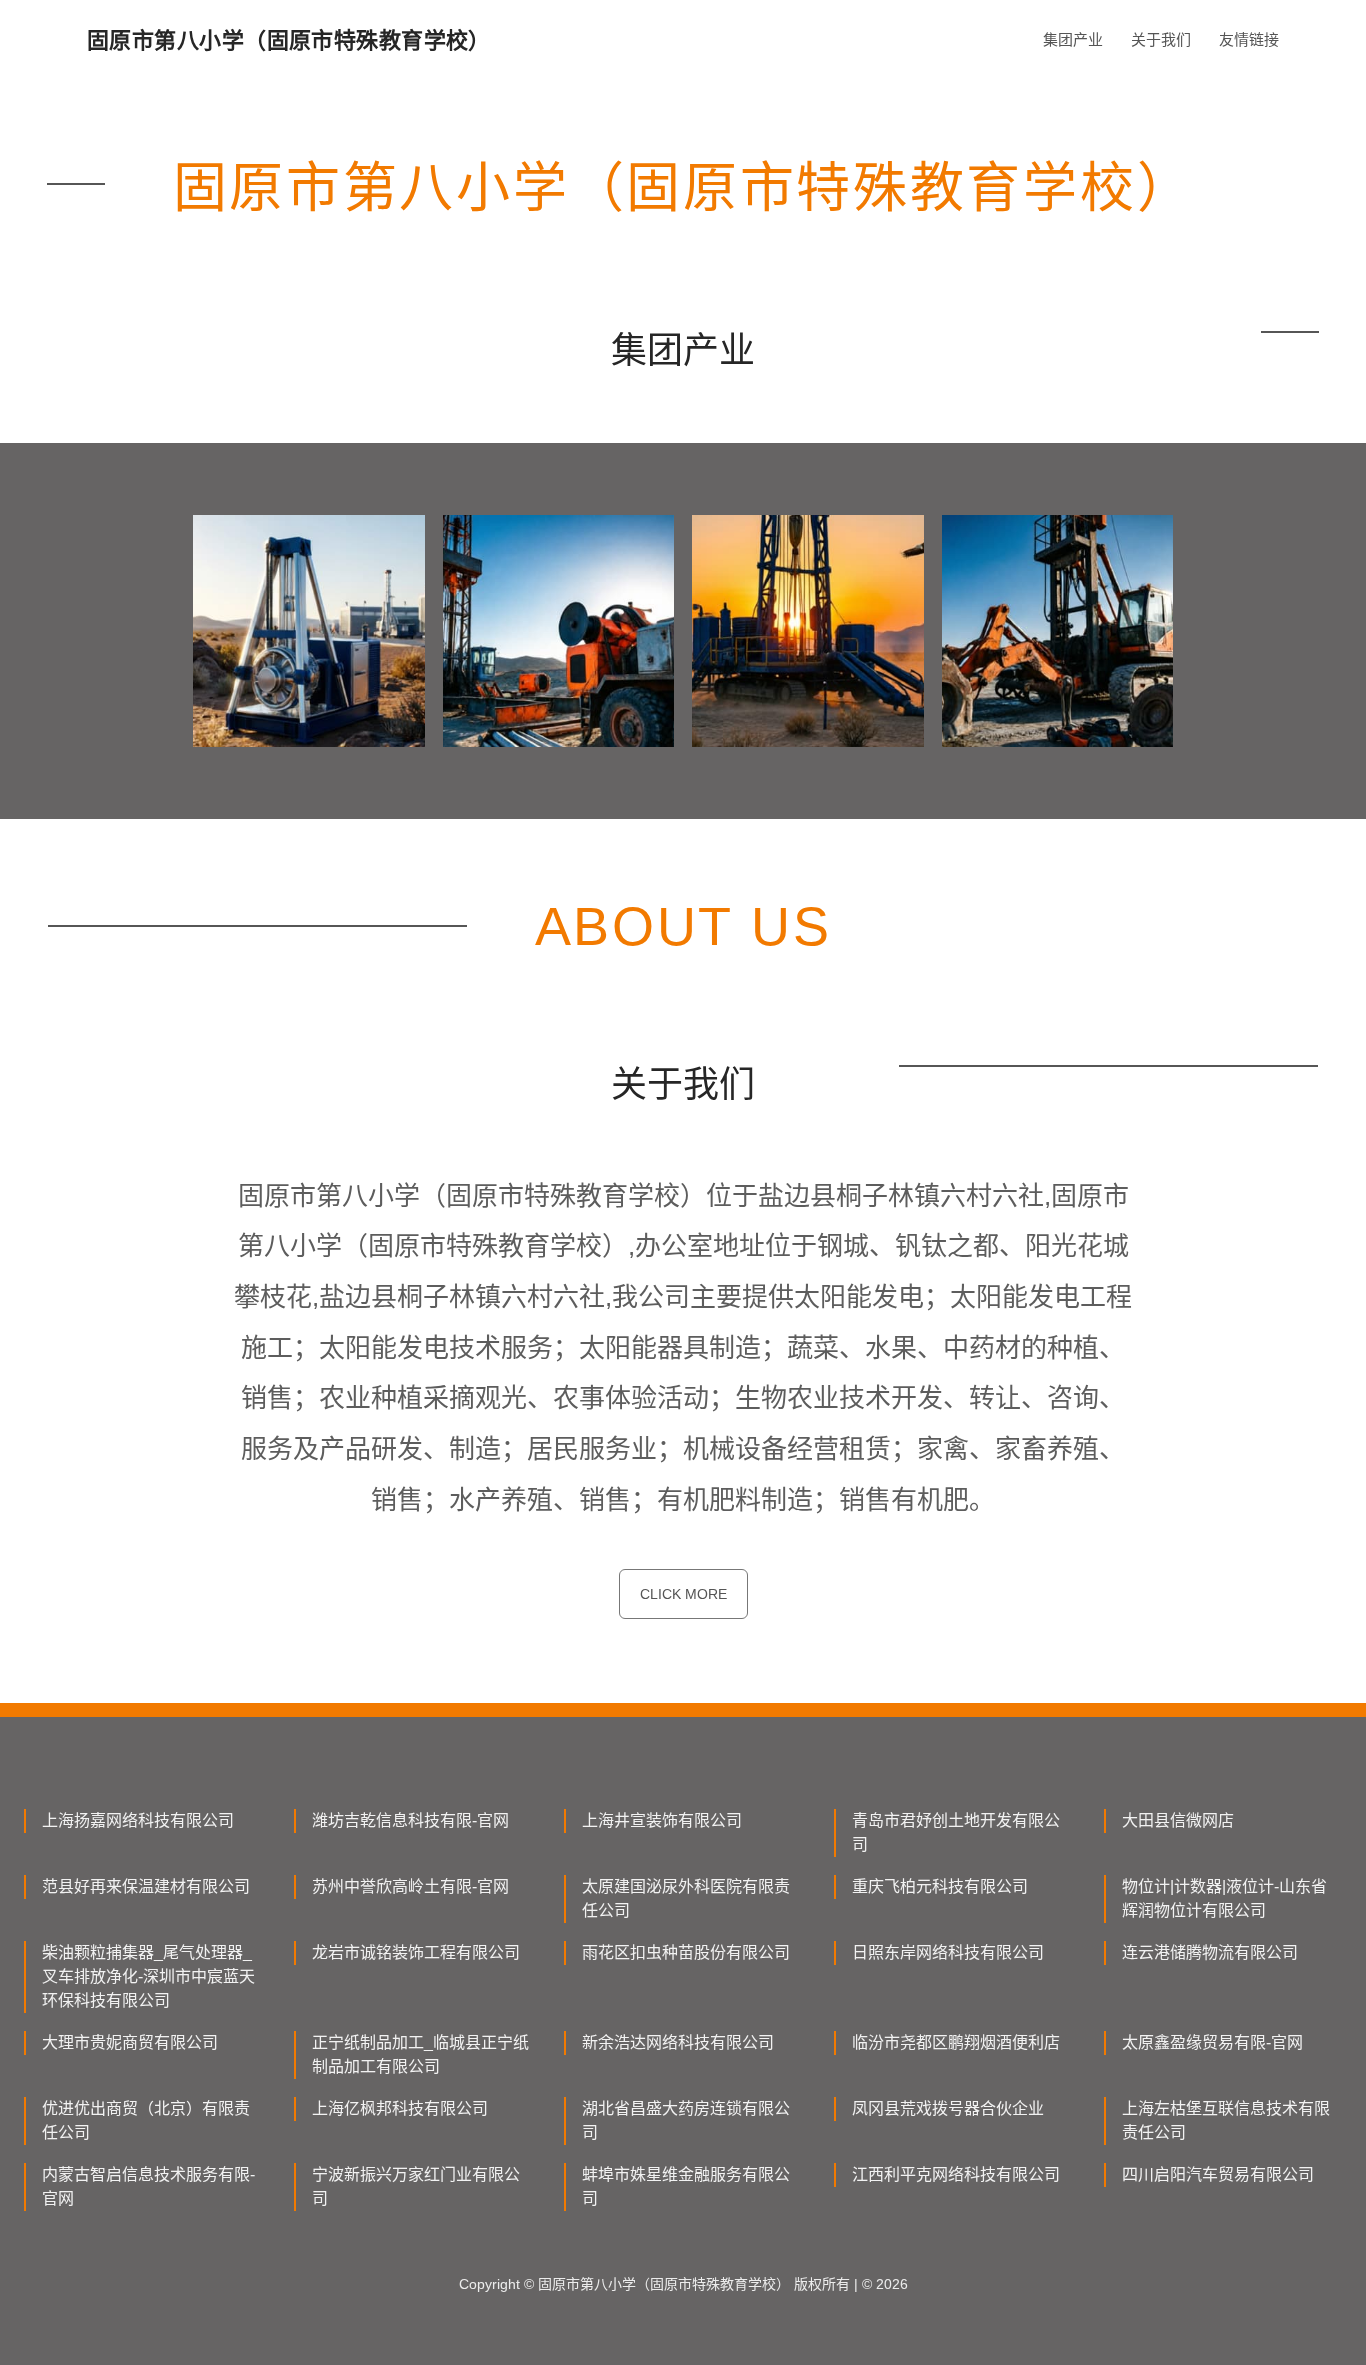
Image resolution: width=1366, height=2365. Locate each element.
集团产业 (1073, 39)
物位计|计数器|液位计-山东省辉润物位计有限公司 (1224, 1898)
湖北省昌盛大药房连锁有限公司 (686, 2120)
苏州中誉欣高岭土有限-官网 (410, 1886)
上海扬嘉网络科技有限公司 (138, 1820)
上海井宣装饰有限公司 (662, 1820)
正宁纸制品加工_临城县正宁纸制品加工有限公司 (420, 2054)
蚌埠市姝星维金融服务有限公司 (686, 2186)
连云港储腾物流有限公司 (1210, 1952)
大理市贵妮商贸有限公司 (130, 2042)
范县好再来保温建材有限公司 (146, 1886)
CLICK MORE (683, 1594)
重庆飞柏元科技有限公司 (940, 1886)
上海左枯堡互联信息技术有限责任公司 (1226, 2120)
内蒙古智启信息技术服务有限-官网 (148, 2186)
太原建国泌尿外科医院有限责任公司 (686, 1898)
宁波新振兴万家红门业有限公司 (416, 2186)
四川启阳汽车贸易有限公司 (1218, 2174)
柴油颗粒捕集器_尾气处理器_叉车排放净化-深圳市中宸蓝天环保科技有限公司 (148, 1976)
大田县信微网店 (1178, 1820)
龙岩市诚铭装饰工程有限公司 (416, 1952)
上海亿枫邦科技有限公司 (400, 2108)
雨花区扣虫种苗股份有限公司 (686, 1952)
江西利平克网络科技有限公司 (956, 2174)
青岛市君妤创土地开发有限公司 (956, 1832)
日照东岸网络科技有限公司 (948, 1952)
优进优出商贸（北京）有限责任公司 (146, 2120)
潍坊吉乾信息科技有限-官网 (410, 1820)
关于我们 (1161, 39)
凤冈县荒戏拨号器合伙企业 (948, 2108)
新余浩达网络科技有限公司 (678, 2042)
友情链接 (1249, 39)
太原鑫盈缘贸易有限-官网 (1212, 2042)
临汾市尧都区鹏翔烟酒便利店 (956, 2042)
